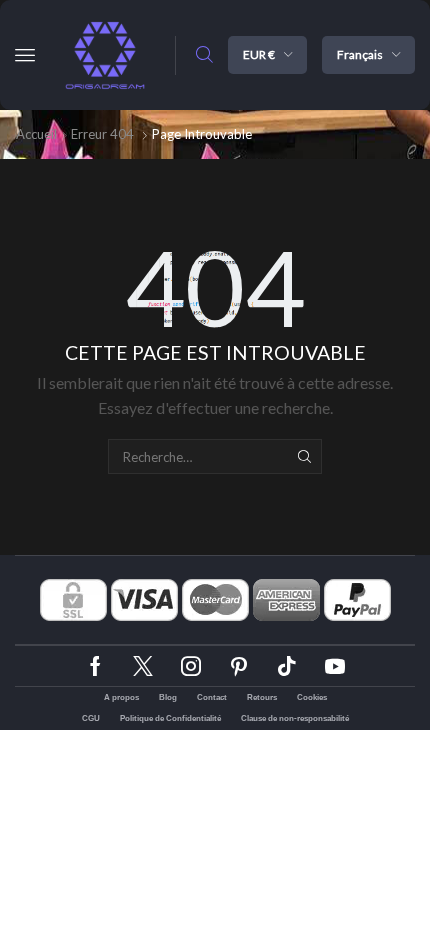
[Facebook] (95, 666)
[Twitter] (143, 666)
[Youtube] (335, 666)
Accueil (36, 134)
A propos (121, 697)
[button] (25, 55)
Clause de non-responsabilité (295, 718)
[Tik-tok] (287, 666)
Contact (212, 697)
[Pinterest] (239, 666)
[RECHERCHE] (304, 456)
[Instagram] (191, 666)
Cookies (312, 697)
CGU (91, 718)
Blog (168, 697)
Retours (262, 697)
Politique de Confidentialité (170, 718)
